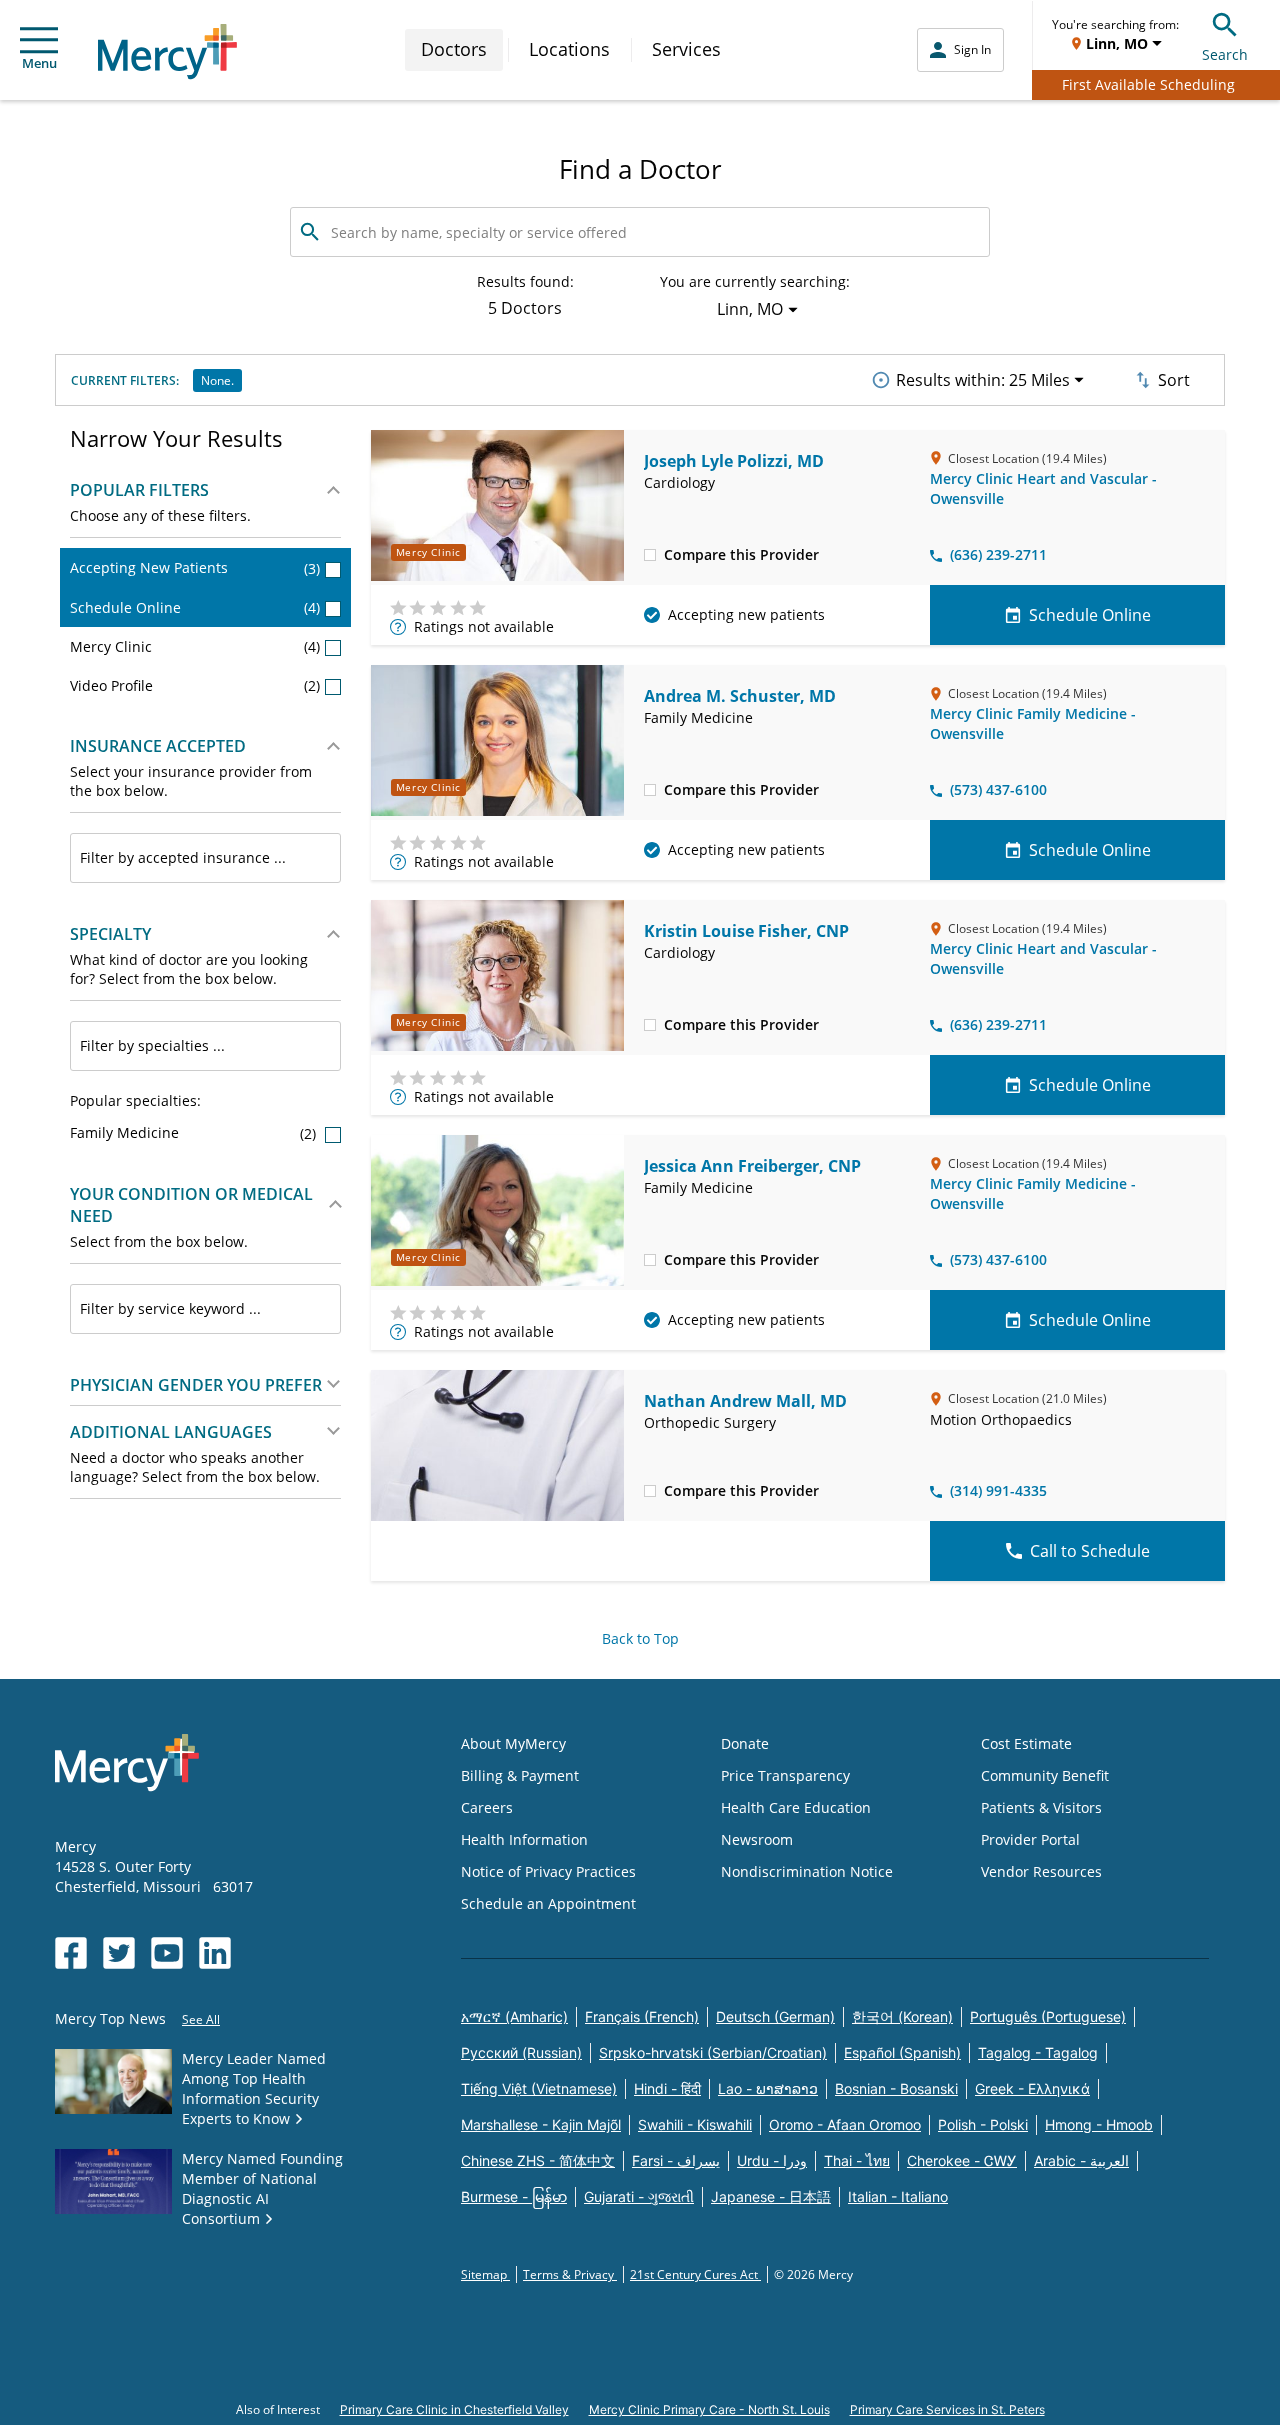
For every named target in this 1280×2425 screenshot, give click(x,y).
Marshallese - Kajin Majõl (541, 2124)
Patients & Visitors (1041, 1807)
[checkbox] (650, 554)
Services (686, 49)
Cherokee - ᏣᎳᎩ (962, 2160)
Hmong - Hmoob (1099, 2124)
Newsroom (757, 1839)
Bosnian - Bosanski (896, 2088)
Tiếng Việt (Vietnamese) (539, 2088)
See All (201, 2019)
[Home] (167, 51)
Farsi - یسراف (676, 2160)
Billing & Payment (520, 1775)
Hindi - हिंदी (667, 2088)
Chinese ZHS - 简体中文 (538, 2160)
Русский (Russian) (521, 2052)
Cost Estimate (1026, 1743)
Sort (1174, 380)
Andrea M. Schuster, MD (740, 696)
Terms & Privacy (570, 2274)
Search (1225, 54)
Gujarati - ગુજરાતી (639, 2196)
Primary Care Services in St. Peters (947, 2409)
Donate (745, 1743)
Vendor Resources (1041, 1871)
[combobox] (205, 858)
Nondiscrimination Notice (807, 1871)
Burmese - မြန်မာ (514, 2196)
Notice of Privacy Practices (548, 1871)
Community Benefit (1045, 1775)
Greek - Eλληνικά (1032, 2088)
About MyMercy (513, 1743)
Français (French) (642, 2016)
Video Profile (195, 685)
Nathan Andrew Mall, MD (745, 1401)
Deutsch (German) (775, 2016)
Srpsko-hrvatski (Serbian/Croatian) (713, 2052)
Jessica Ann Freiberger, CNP (752, 1166)
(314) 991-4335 (998, 1490)
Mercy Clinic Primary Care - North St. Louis (709, 2409)
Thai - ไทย (857, 2160)
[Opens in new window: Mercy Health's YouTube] (167, 1953)
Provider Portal (1030, 1839)
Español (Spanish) (902, 2052)
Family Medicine (195, 1132)
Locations (569, 49)
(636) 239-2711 (998, 554)
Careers (487, 1807)
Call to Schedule (1090, 1551)
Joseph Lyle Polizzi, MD (734, 461)
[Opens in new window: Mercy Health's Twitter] (119, 1953)
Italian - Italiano (898, 2196)
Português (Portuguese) (1048, 2016)
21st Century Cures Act (695, 2274)
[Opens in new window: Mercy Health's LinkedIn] (215, 1953)
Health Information (524, 1839)
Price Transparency (785, 1775)
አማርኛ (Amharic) (514, 2016)
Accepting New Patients (195, 567)
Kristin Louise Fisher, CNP (746, 931)
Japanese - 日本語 (771, 2196)
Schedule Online (195, 607)
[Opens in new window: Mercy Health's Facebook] (71, 1953)
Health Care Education (796, 1807)
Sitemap (485, 2274)
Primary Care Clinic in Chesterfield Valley (454, 2409)
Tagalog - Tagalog (1038, 2052)
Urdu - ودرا (772, 2160)
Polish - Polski (983, 2124)
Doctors (454, 49)
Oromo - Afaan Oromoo (845, 2124)
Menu (39, 63)
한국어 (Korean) (902, 2016)
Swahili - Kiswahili (695, 2124)
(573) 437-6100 (998, 789)
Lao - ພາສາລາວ (768, 2088)
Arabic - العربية (1081, 2160)
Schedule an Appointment (548, 1903)
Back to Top (640, 1638)
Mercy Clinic (195, 646)
